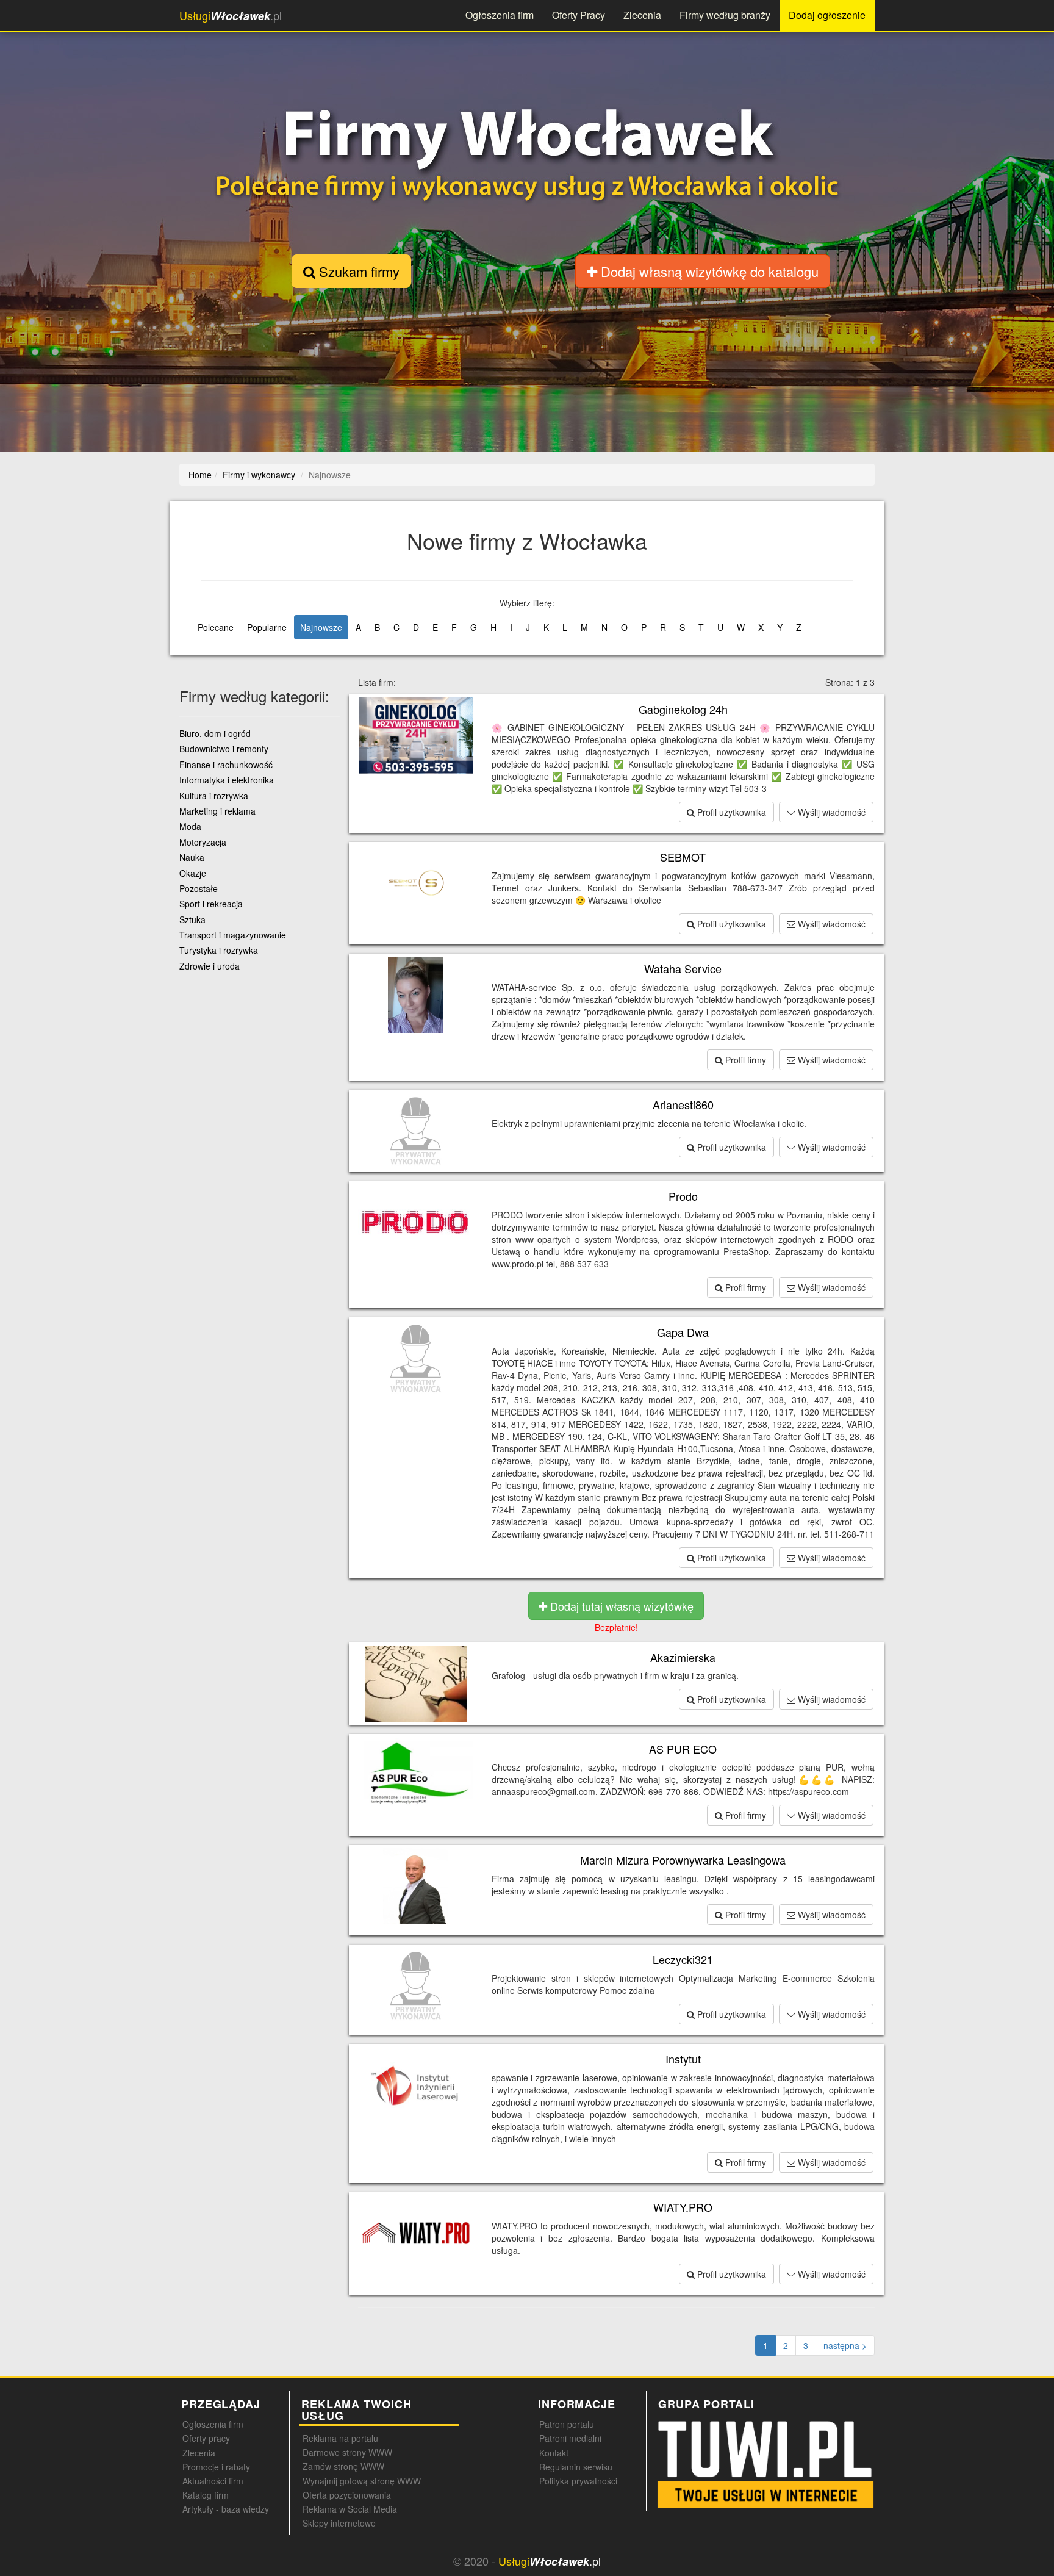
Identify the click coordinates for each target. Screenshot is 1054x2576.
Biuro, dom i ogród (215, 733)
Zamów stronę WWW (343, 2466)
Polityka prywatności (578, 2481)
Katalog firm (206, 2495)
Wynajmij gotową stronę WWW (362, 2481)
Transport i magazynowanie (233, 935)
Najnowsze (321, 627)
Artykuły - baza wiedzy (226, 2509)
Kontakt (554, 2453)
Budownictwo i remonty (224, 749)
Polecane (216, 627)
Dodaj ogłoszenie (827, 15)
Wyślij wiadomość (830, 812)
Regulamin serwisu (576, 2467)
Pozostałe (199, 888)
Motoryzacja (203, 842)
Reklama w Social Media (350, 2509)
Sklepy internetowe (339, 2523)
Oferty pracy (206, 2438)
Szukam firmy (357, 271)
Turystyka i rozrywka (219, 950)
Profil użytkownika (730, 812)
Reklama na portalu (340, 2438)
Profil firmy (744, 1060)
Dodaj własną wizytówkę (708, 271)
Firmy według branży (725, 15)
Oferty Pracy (579, 15)
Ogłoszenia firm (500, 15)
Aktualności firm (213, 2481)
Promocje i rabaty (216, 2467)
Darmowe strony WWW (347, 2452)
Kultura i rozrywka (214, 796)
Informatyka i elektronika (227, 780)
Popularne (267, 627)
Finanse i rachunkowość (226, 765)
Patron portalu (567, 2424)
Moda (190, 826)
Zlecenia (642, 15)
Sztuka (192, 919)
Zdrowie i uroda (210, 966)
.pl (231, 16)
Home (200, 475)
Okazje (193, 873)
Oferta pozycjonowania (347, 2495)
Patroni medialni (570, 2438)
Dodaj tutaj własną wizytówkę (620, 1606)
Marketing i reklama (217, 811)
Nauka (192, 857)
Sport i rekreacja (211, 904)
